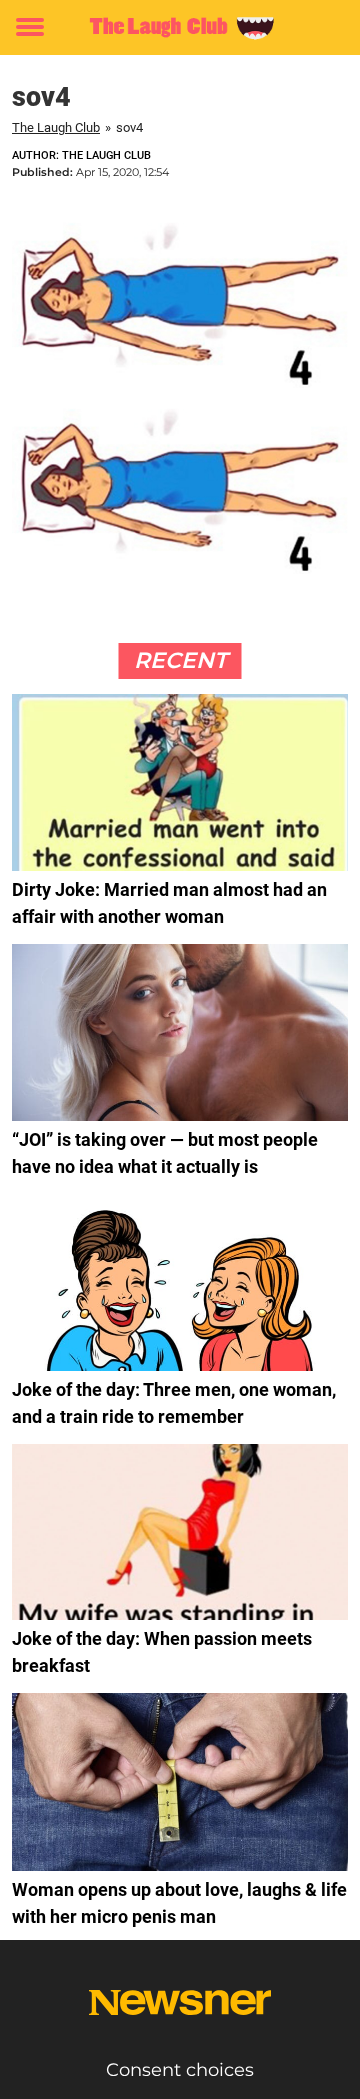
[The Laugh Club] (180, 27)
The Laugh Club (56, 127)
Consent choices (180, 2070)
